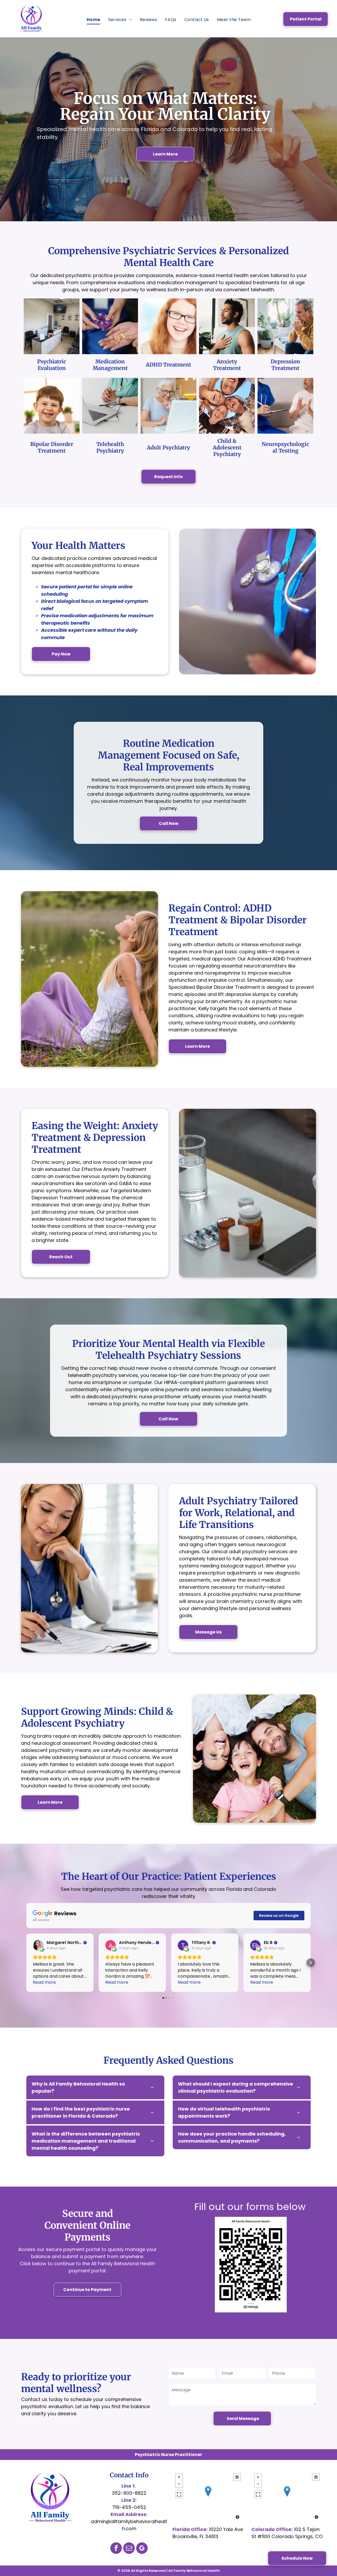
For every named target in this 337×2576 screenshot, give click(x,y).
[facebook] (116, 2549)
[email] (129, 2549)
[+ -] (208, 2497)
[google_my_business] (142, 2549)
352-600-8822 (129, 2493)
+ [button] (179, 2477)
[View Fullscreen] (179, 2494)
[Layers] (237, 2477)
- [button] (179, 2484)
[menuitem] (93, 20)
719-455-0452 (129, 2507)
